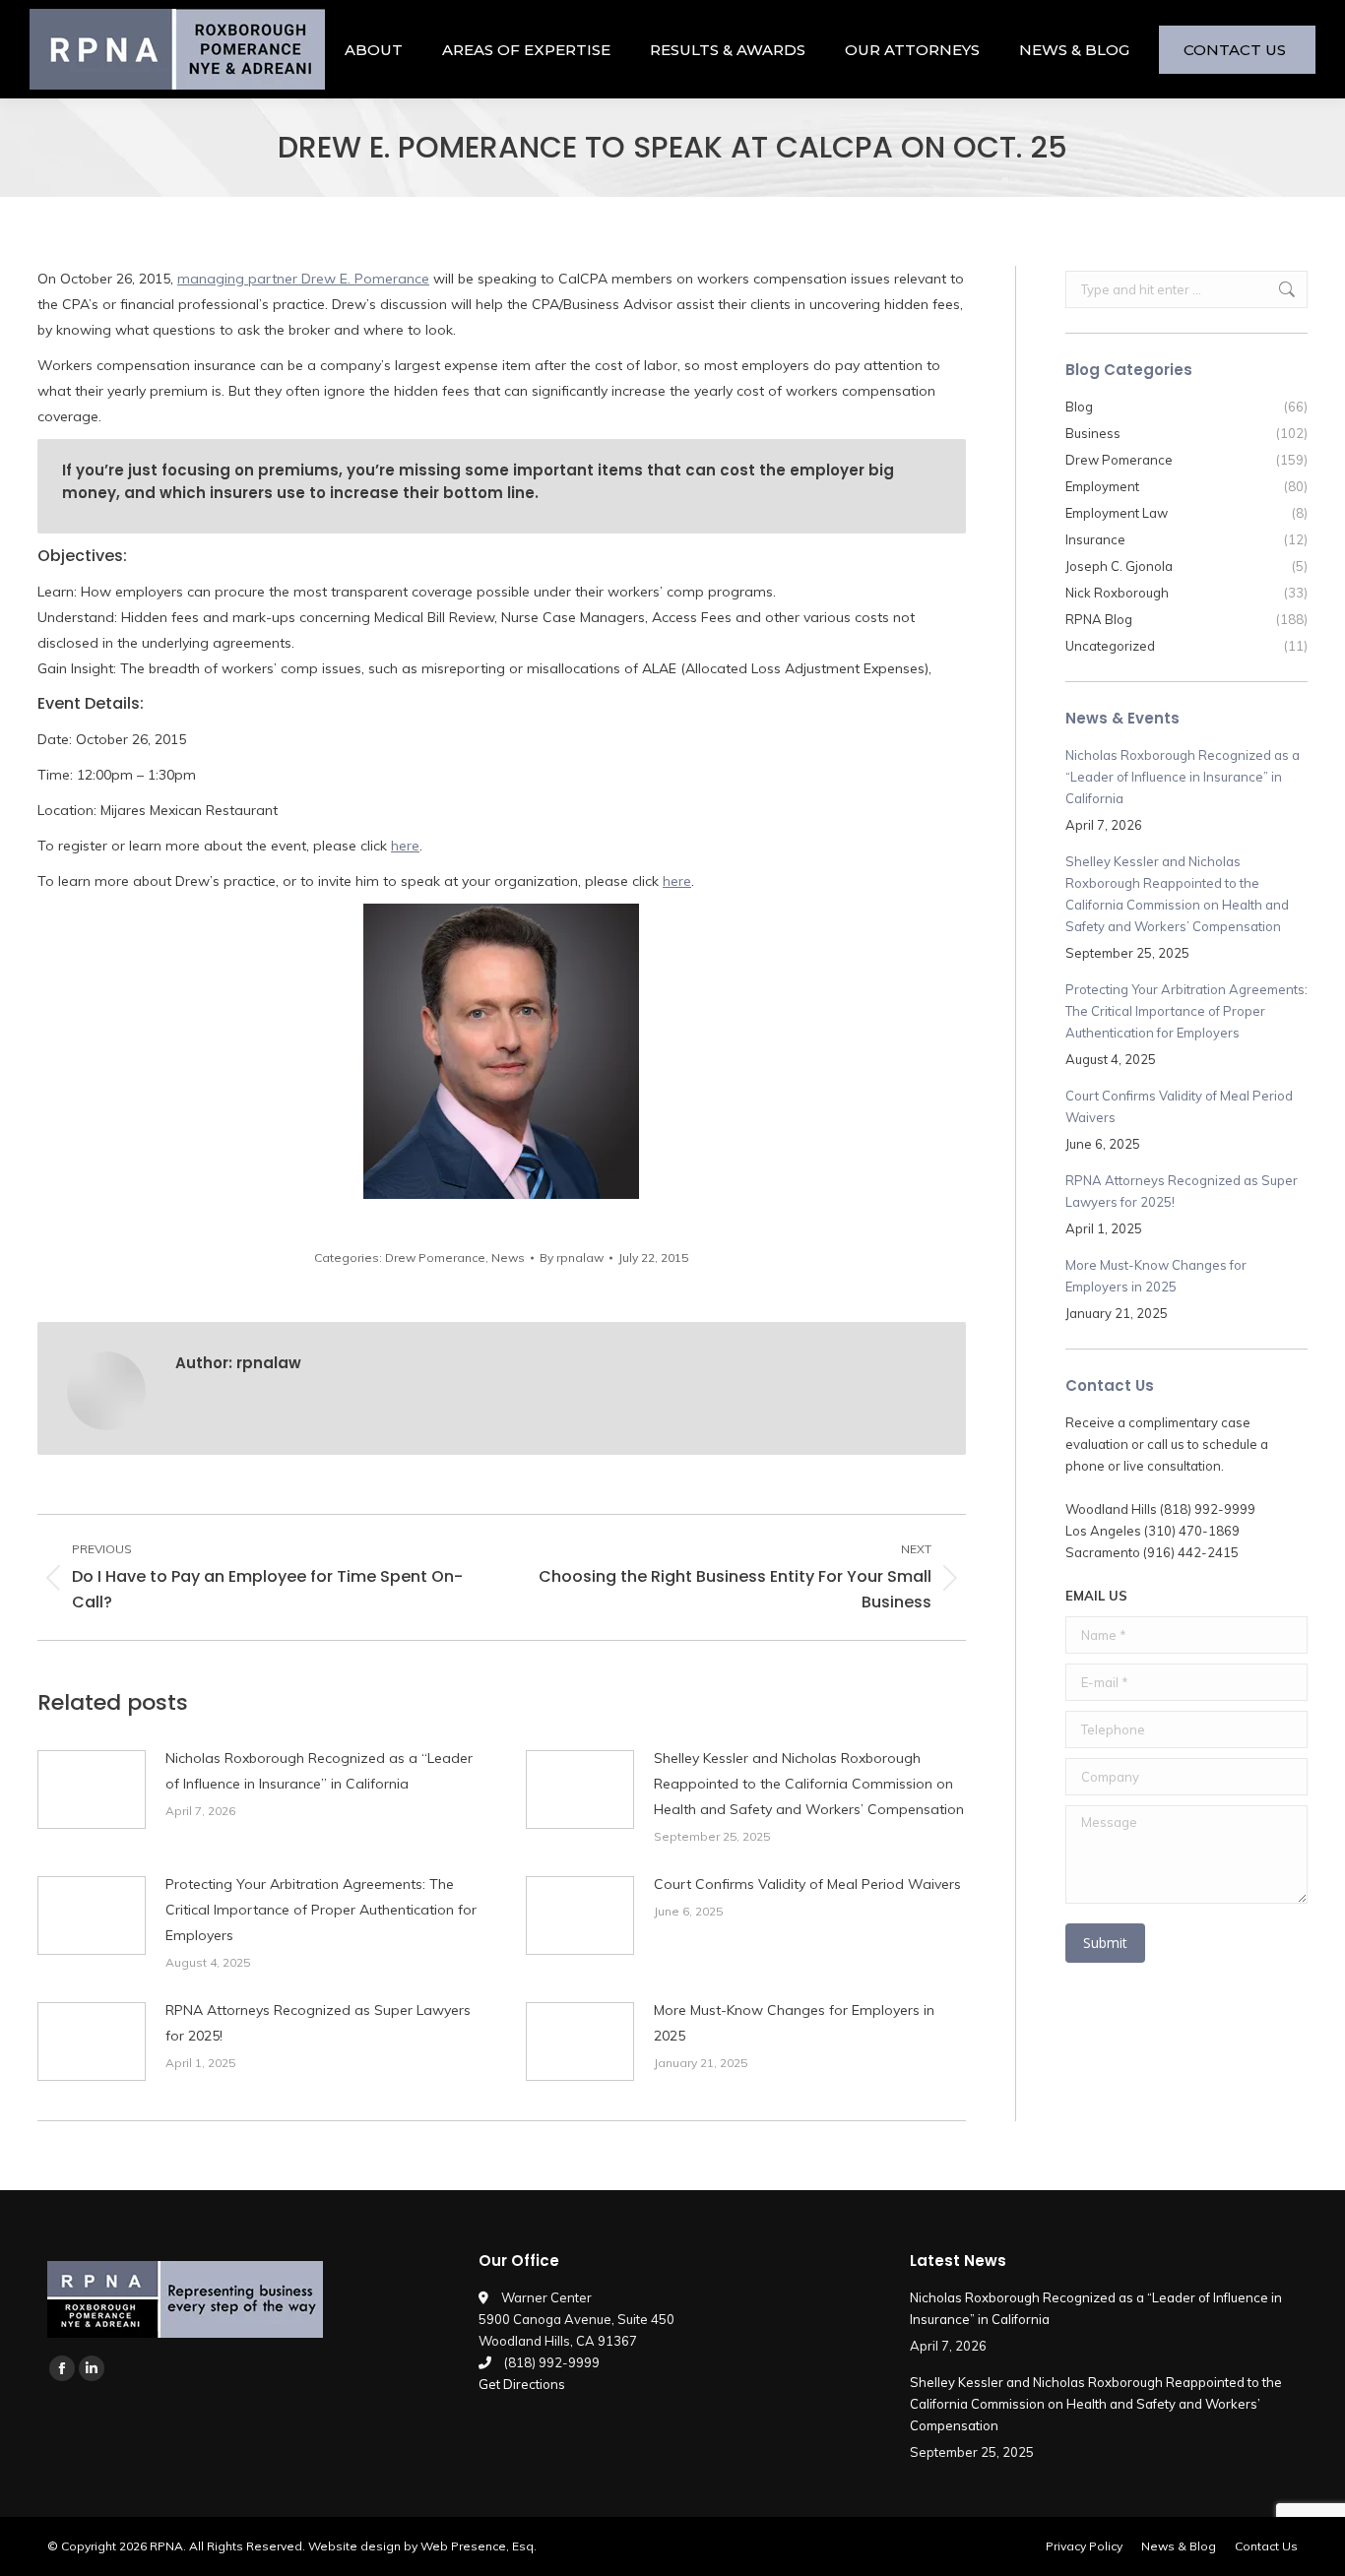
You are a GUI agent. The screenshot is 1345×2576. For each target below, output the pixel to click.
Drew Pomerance (435, 1257)
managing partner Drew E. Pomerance (303, 279)
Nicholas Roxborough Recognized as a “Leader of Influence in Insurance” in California (319, 1771)
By (572, 1257)
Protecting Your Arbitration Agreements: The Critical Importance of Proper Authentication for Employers (321, 1910)
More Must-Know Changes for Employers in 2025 (794, 2023)
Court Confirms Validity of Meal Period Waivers (807, 1884)
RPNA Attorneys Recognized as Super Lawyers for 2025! (318, 2023)
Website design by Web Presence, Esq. (422, 2546)
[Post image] (92, 1790)
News (508, 1257)
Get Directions (522, 2384)
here (405, 846)
